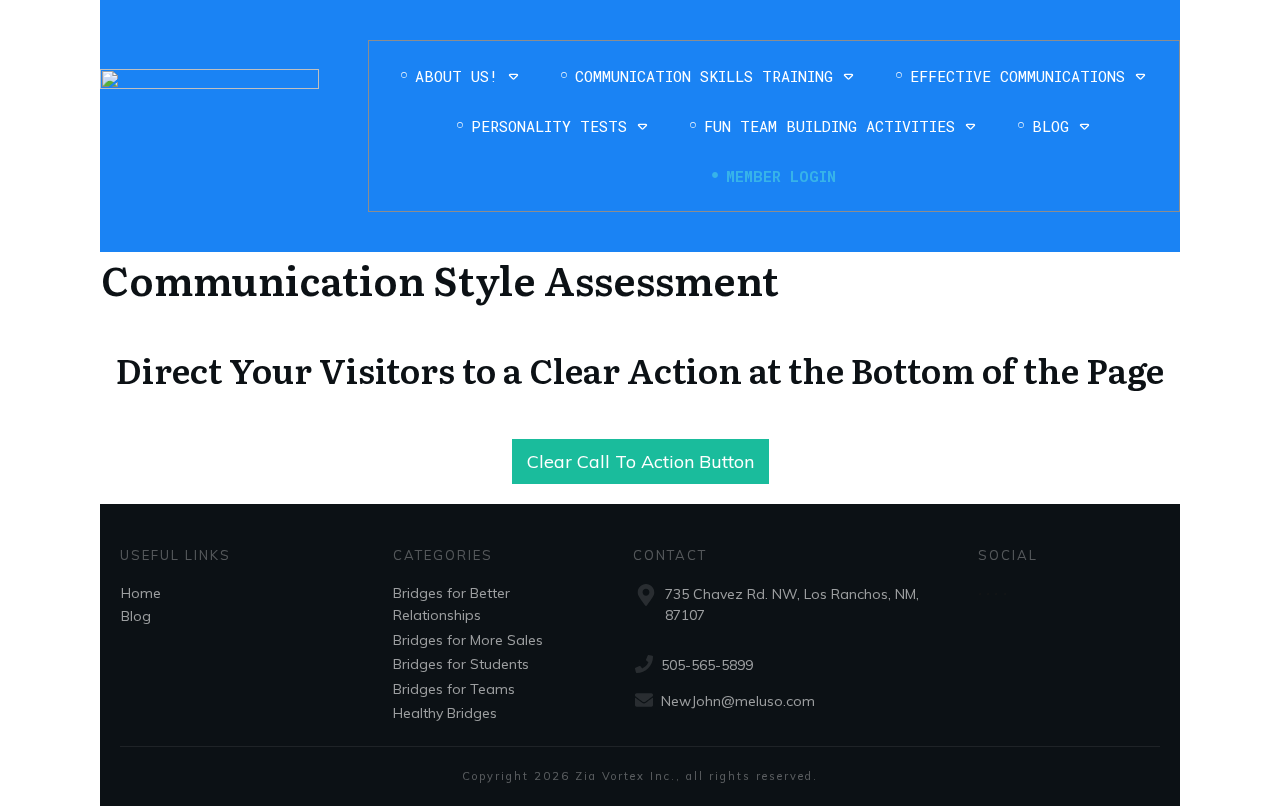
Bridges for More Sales (468, 640)
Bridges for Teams (454, 689)
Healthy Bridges (445, 713)
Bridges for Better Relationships (451, 604)
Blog (136, 616)
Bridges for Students (461, 664)
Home (141, 593)
